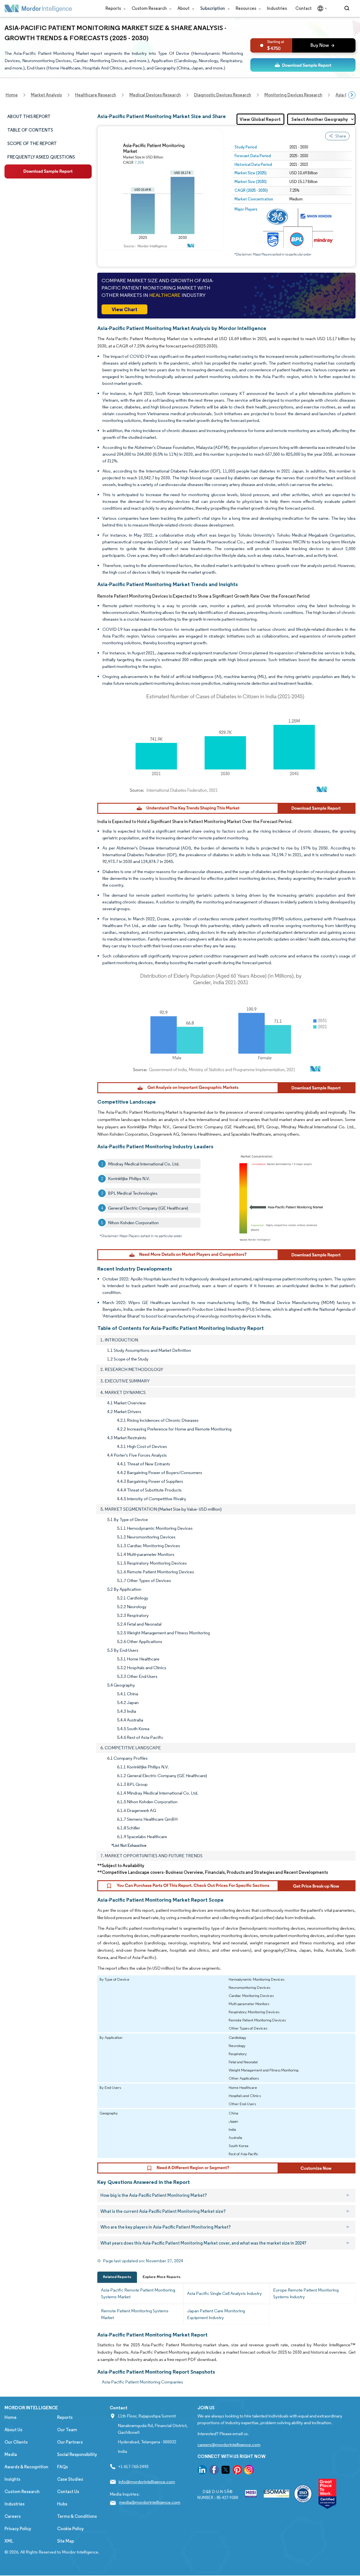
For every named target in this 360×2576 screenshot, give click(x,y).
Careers (13, 2516)
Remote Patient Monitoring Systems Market (135, 2314)
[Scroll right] (352, 95)
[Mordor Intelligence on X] (226, 2471)
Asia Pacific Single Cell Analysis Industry (224, 2293)
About (184, 8)
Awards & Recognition (26, 2467)
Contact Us (68, 2492)
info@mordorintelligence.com (147, 2482)
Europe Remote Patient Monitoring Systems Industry (306, 2293)
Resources (246, 8)
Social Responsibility (77, 2454)
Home (11, 2417)
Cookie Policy (70, 2529)
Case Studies (70, 2479)
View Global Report (260, 119)
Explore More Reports (162, 2277)
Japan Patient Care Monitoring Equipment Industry (216, 2314)
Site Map (66, 2541)
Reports (114, 8)
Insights (12, 2479)
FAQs (62, 2467)
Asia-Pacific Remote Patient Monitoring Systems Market (138, 2293)
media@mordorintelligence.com (150, 2502)
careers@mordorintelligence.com (229, 2445)
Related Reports (117, 2277)
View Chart (124, 309)
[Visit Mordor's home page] (38, 8)
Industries (277, 8)
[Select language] (321, 8)
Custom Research (150, 8)
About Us (13, 2430)
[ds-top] (303, 65)
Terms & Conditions (77, 2516)
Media (11, 2454)
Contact (303, 8)
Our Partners (70, 2442)
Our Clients (16, 2442)
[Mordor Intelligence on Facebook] (214, 2471)
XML (9, 2541)
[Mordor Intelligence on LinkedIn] (202, 2471)
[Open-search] (348, 8)
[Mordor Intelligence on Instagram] (249, 2471)
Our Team (67, 2430)
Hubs (62, 2504)
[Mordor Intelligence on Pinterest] (237, 2471)
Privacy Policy (18, 2529)
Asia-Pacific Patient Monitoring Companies (142, 2382)
